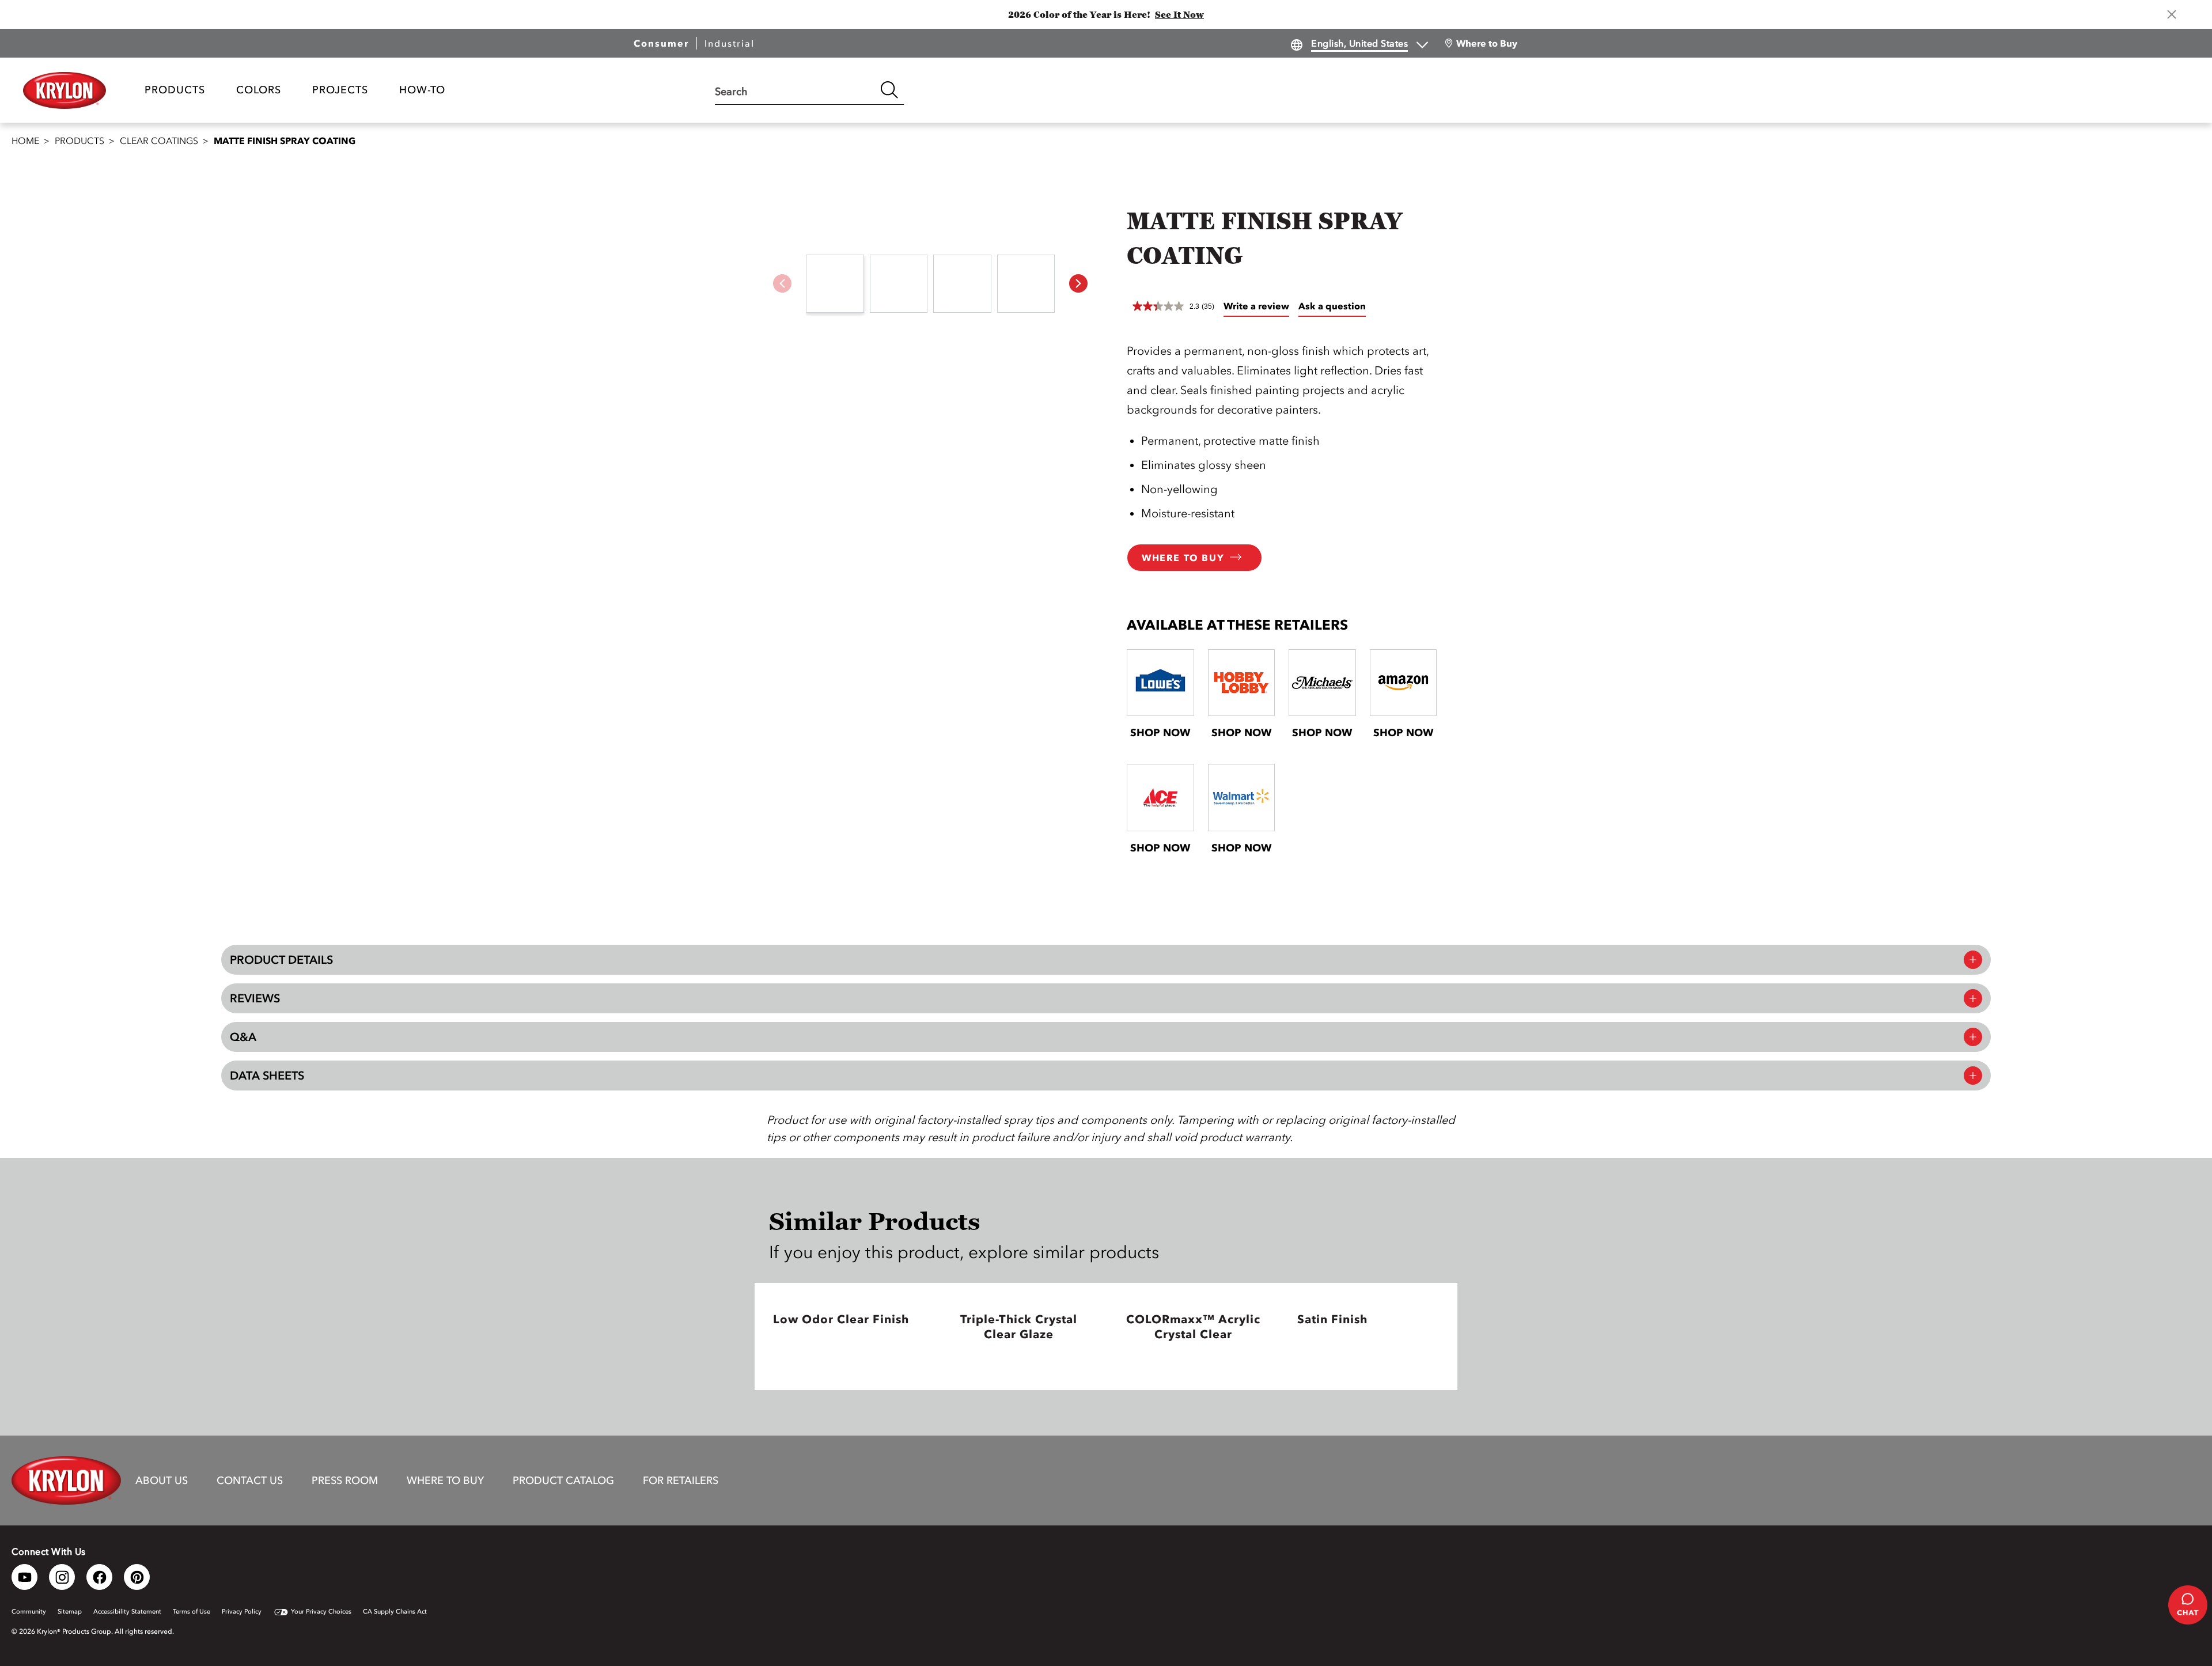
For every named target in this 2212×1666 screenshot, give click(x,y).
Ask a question (1332, 306)
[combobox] (795, 90)
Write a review (1256, 306)
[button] (1078, 283)
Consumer (661, 43)
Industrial (730, 43)
